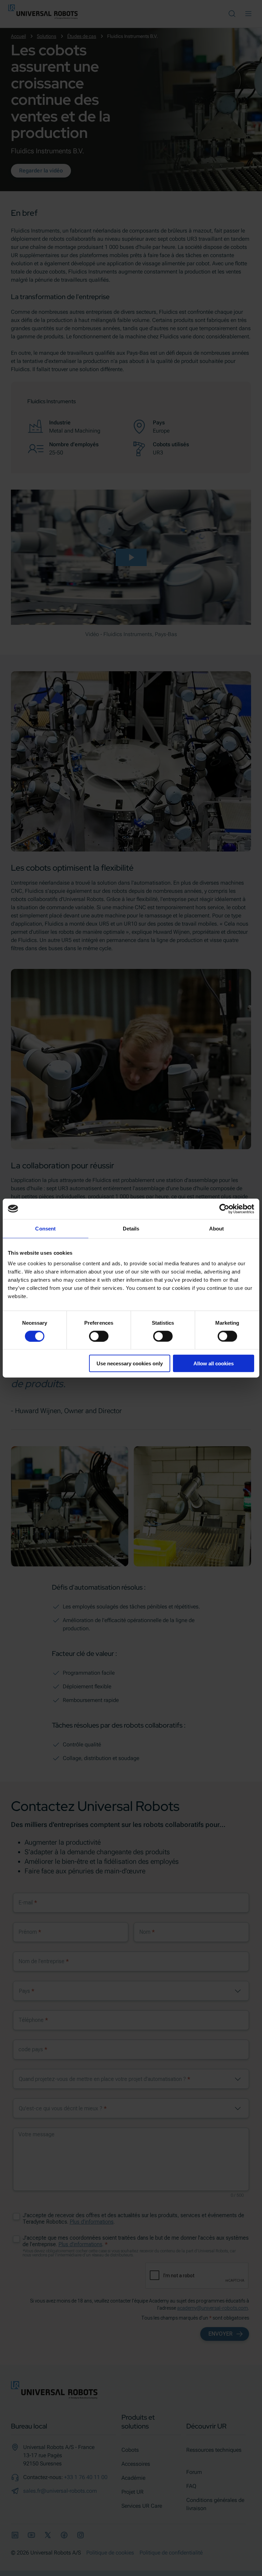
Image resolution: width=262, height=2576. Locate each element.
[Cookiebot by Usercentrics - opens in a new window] (224, 1209)
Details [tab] (131, 1228)
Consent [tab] (45, 1228)
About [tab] (217, 1228)
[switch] (99, 1336)
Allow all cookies (214, 1363)
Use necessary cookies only (130, 1363)
